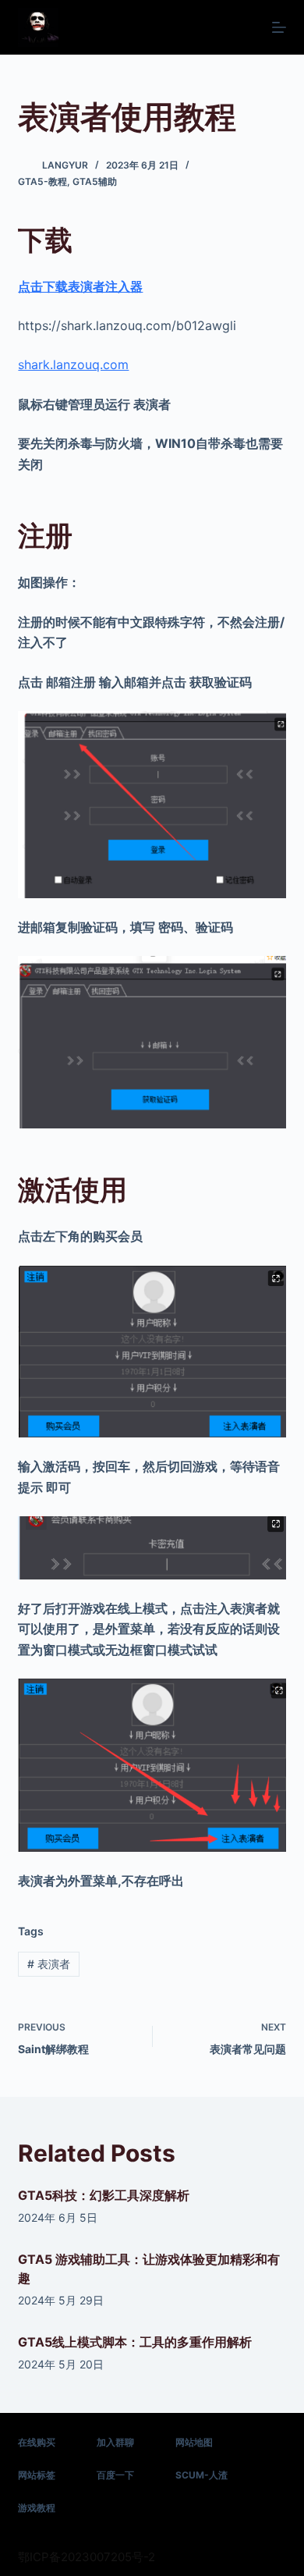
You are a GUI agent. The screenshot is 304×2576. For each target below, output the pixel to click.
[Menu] (279, 27)
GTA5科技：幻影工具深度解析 (104, 2195)
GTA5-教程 (42, 181)
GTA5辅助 (95, 181)
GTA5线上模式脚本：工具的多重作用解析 (135, 2342)
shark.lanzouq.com (73, 364)
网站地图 (194, 2442)
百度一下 (115, 2475)
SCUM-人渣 (201, 2475)
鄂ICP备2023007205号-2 (87, 2557)
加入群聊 (115, 2442)
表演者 (49, 1964)
